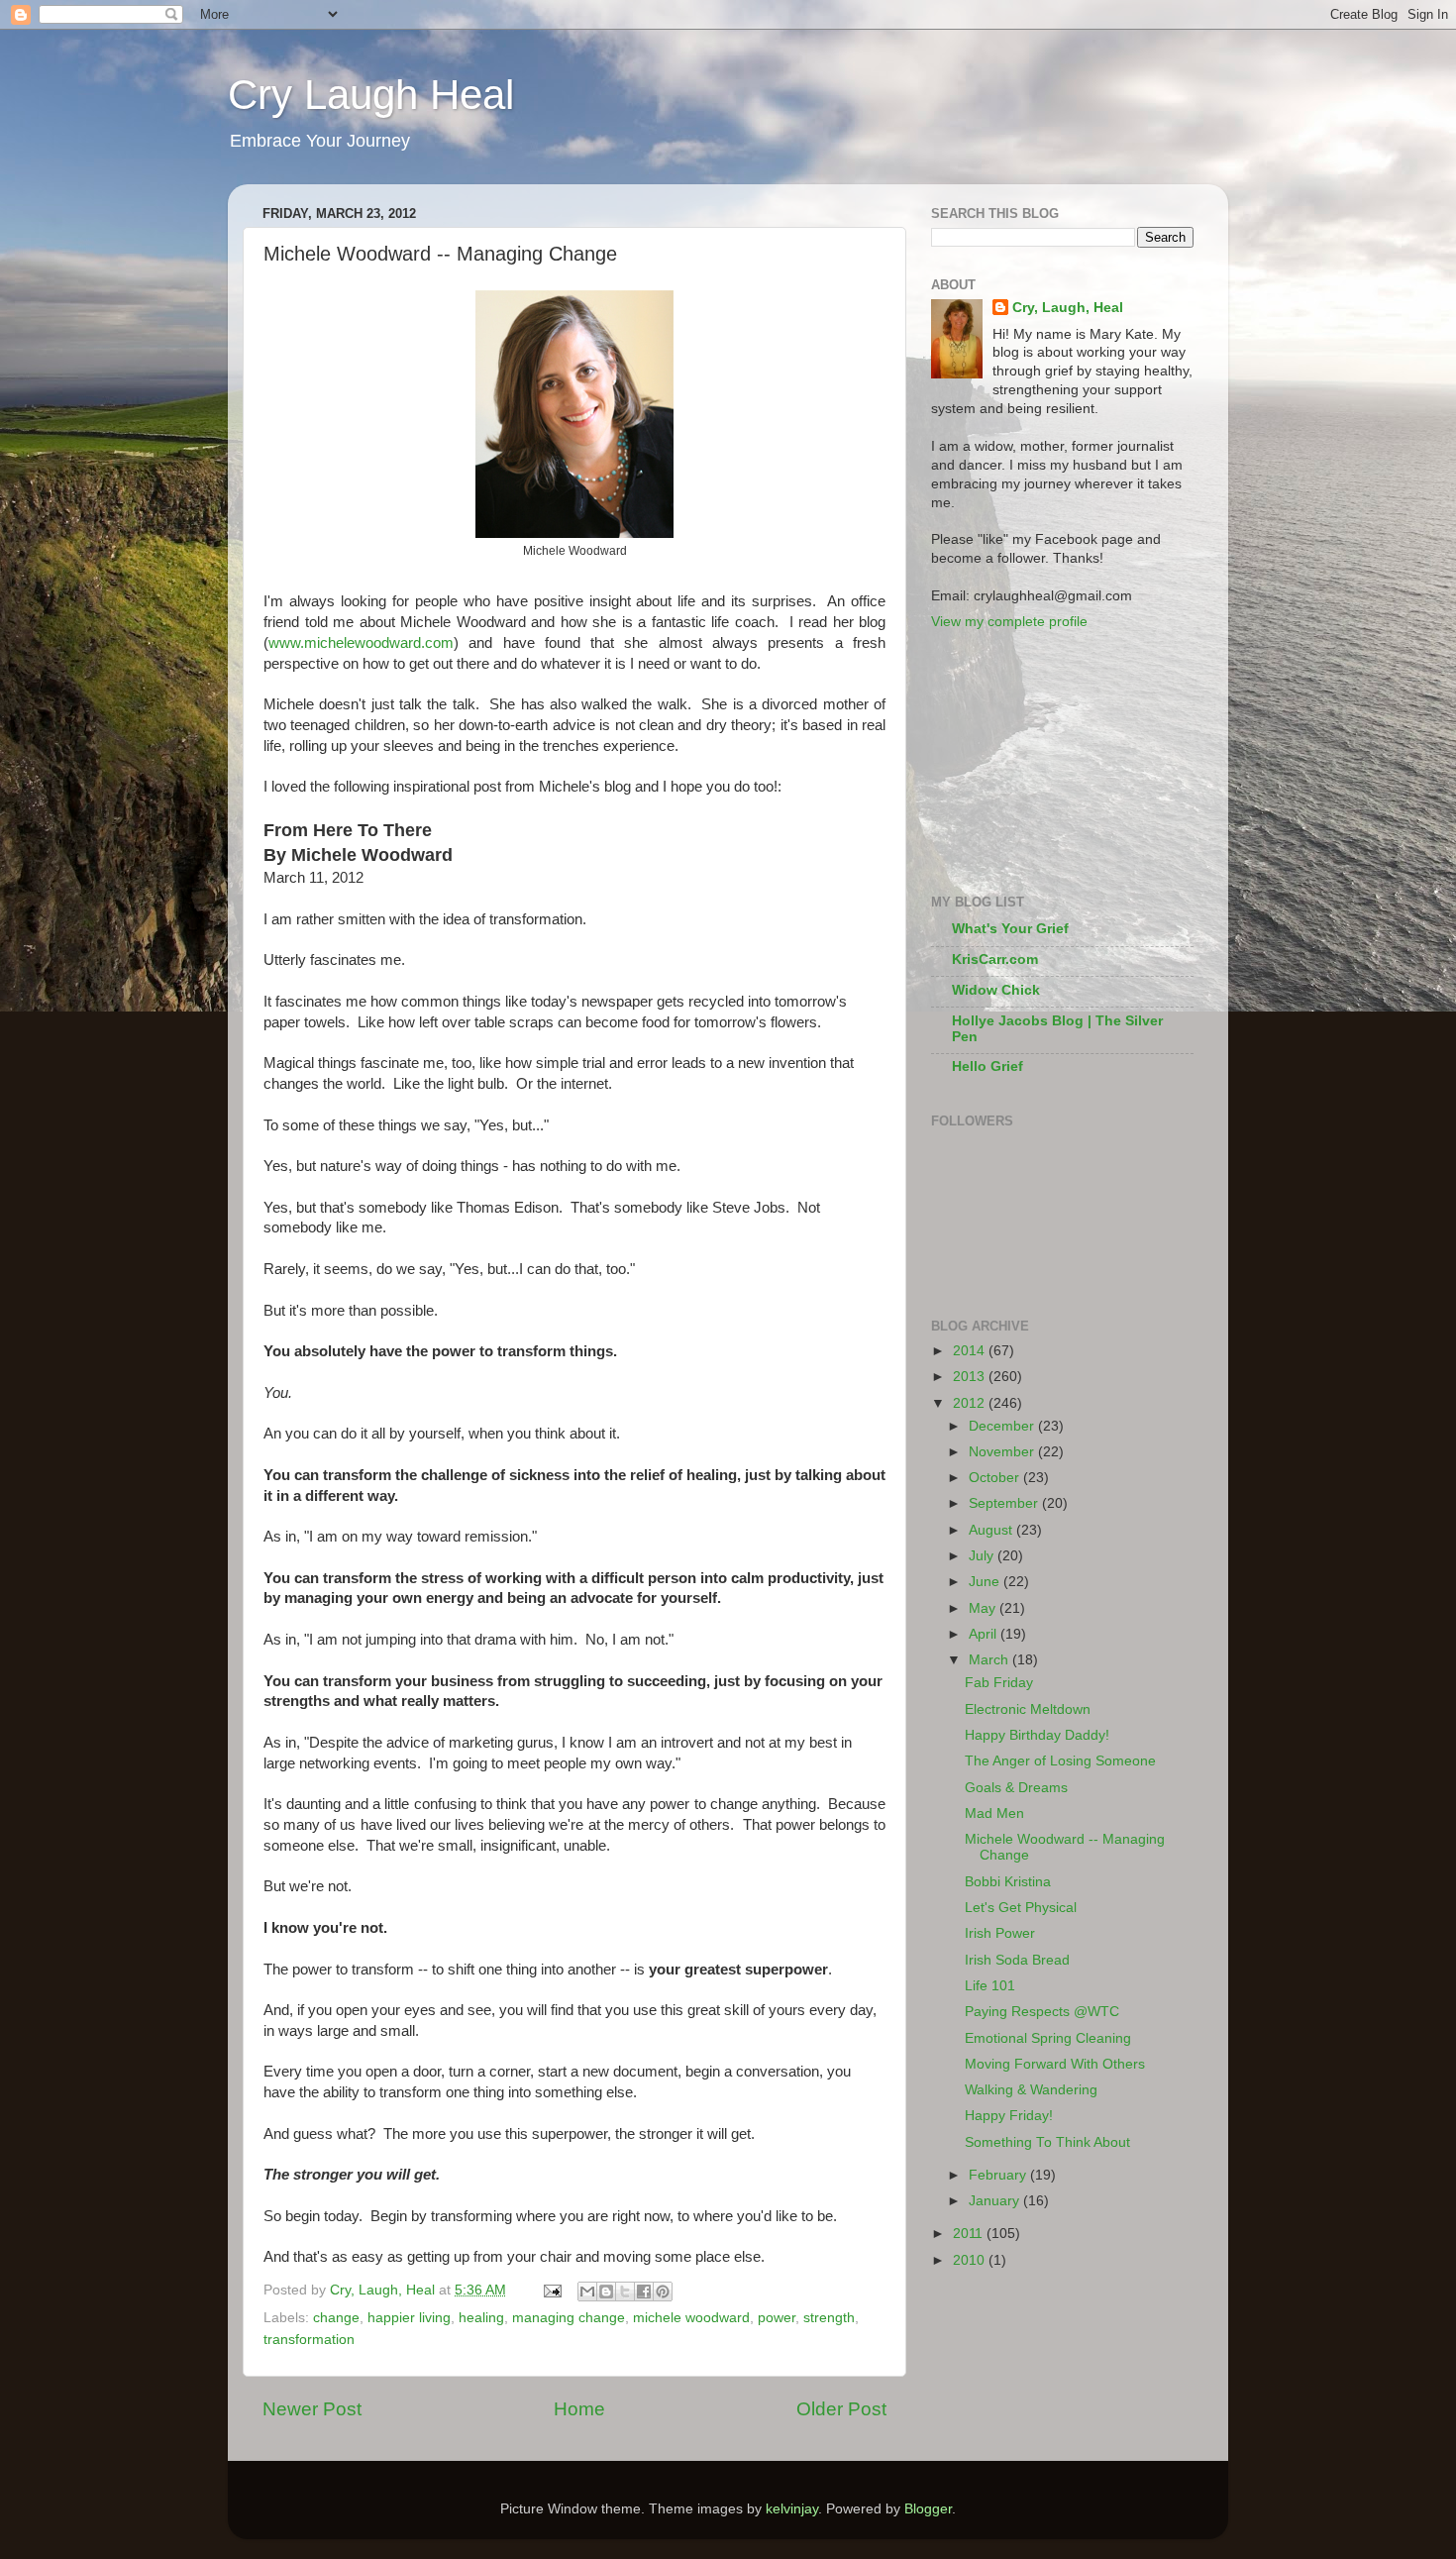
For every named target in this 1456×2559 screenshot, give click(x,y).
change (336, 2318)
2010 (971, 2260)
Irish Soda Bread (1017, 1960)
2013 (971, 1377)
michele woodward (691, 2318)
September (1005, 1503)
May (984, 1608)
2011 (970, 2234)
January (996, 2201)
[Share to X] (625, 2292)
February (999, 2175)
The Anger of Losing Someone (1060, 1761)
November (1003, 1452)
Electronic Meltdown (1028, 1709)
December (1003, 1426)
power (777, 2318)
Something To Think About (1047, 2142)
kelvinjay (792, 2509)
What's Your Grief (1010, 929)
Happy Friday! (1009, 2116)
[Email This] (587, 2292)
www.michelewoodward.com (361, 643)
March (990, 1660)
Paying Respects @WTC (1042, 2012)
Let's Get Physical (1021, 1908)
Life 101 (990, 1986)
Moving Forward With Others (1055, 2064)
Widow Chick (996, 990)
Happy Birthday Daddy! (1037, 1735)
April (985, 1634)
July (983, 1556)
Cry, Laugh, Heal (1068, 308)
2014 (971, 1351)
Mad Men (994, 1813)
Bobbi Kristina (1008, 1882)
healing (481, 2318)
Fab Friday (999, 1683)
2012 (971, 1403)
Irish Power (1000, 1933)
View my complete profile (1009, 622)
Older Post (841, 2409)
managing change (569, 2318)
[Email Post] (551, 2290)
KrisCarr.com (995, 960)
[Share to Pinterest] (663, 2292)
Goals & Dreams (1016, 1788)
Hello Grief (988, 1066)
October (996, 1478)
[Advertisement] (1030, 761)
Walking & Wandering (1031, 2090)
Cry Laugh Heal (371, 95)
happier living (409, 2318)
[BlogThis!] (606, 2292)
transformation (309, 2340)
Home (579, 2409)
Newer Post (312, 2409)
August (992, 1530)
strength (829, 2318)
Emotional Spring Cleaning (1048, 2038)
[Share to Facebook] (644, 2292)
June (986, 1582)
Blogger (928, 2509)
